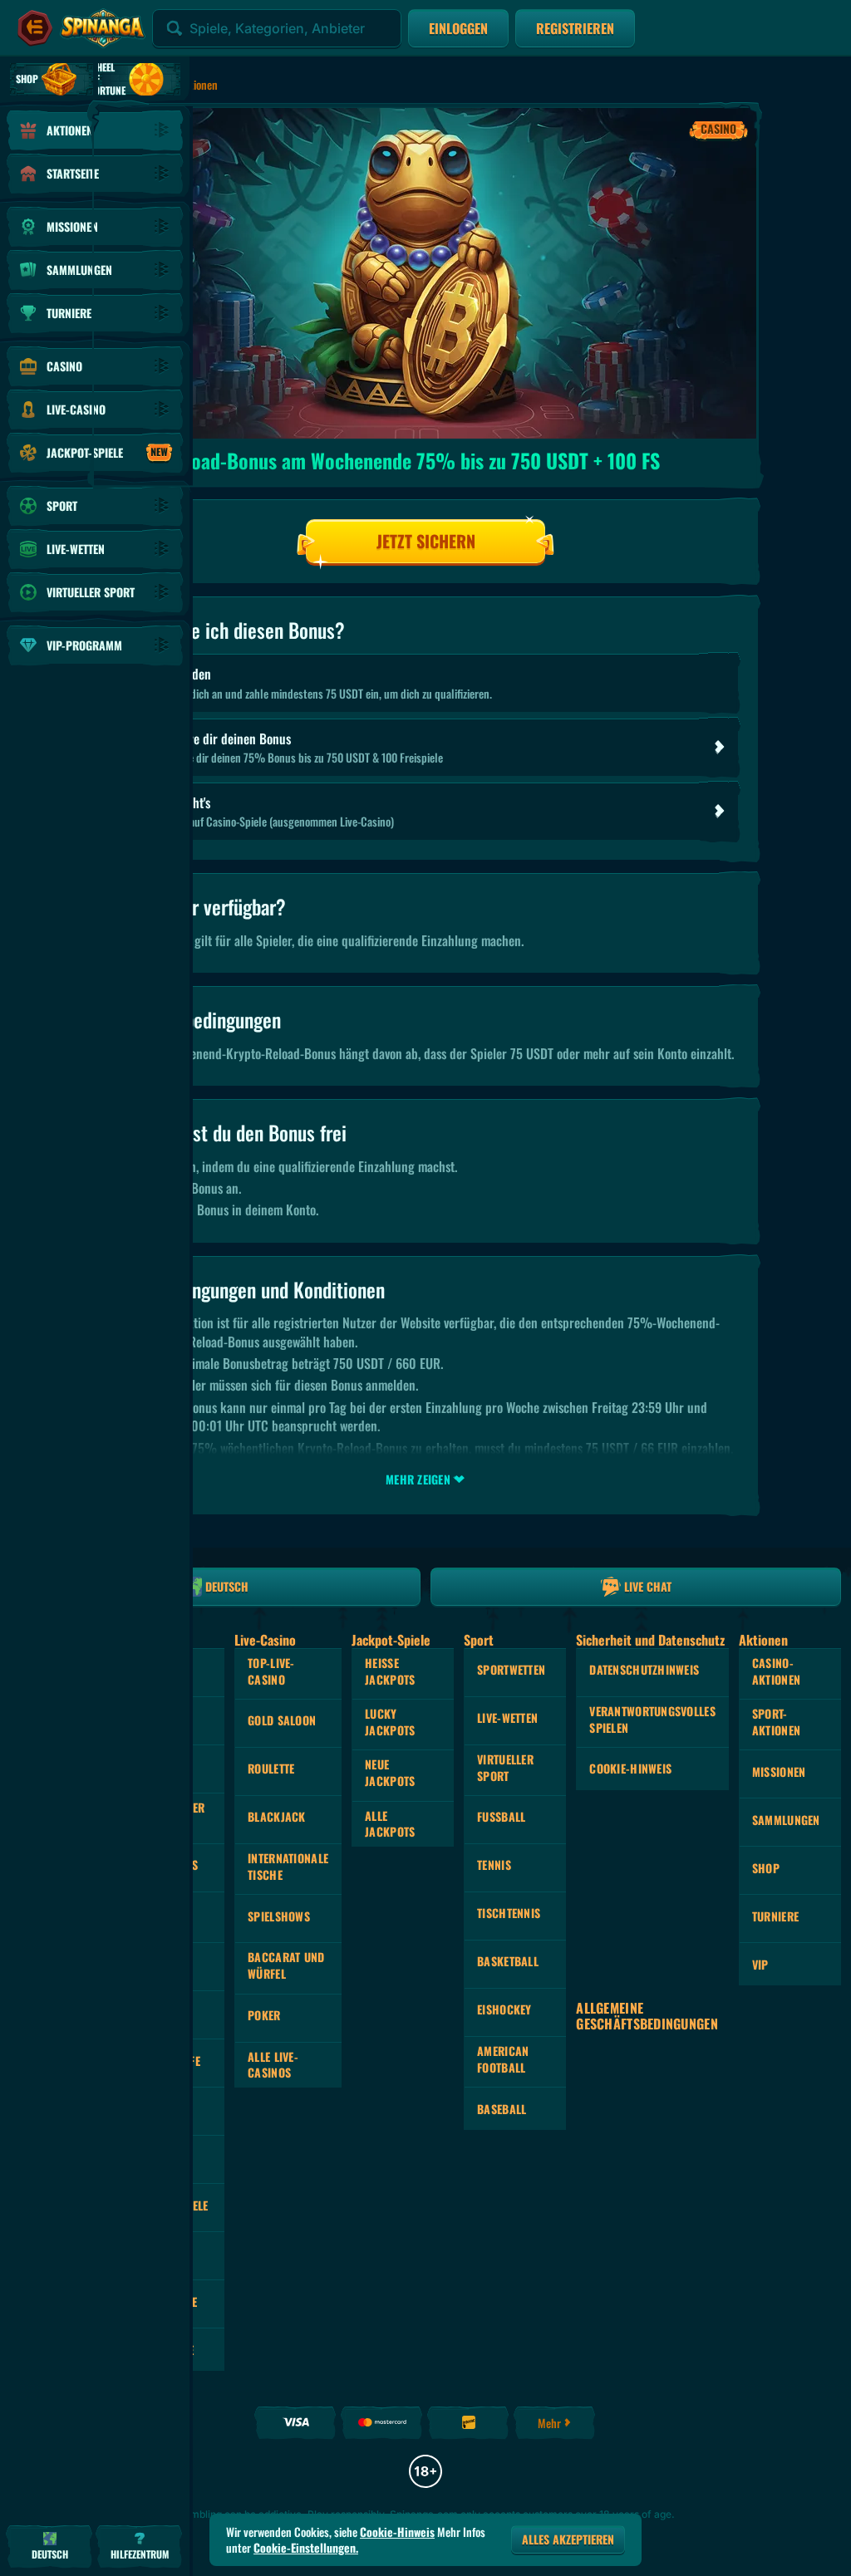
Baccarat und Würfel (286, 1965)
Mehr (549, 2423)
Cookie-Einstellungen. (306, 2548)
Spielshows (279, 1916)
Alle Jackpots (390, 1824)
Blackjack (277, 1816)
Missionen (779, 1771)
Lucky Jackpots (390, 1722)
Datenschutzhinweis (644, 1669)
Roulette (271, 1768)
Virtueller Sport (505, 1767)
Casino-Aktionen (776, 1671)
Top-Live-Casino (271, 1671)
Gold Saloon (282, 1720)
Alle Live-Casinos (273, 2065)
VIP (760, 1964)
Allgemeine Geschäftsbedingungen (647, 2016)
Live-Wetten (507, 1717)
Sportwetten (511, 1669)
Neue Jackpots (390, 1772)
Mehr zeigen (418, 1479)
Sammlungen (786, 1820)
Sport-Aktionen (776, 1722)
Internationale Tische (288, 1866)
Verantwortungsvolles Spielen (652, 1719)
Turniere (775, 1916)
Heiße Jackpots (390, 1671)
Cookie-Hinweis (630, 1768)
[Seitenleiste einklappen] (35, 28)
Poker (264, 2015)
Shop (766, 1868)
